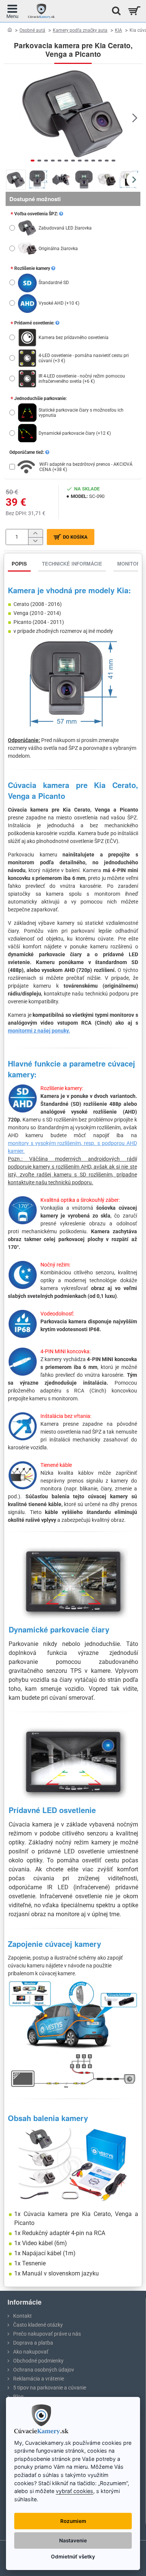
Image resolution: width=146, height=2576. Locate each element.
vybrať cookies (74, 2491)
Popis (19, 564)
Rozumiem (73, 2521)
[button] (11, 117)
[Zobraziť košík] (134, 11)
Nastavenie (73, 2540)
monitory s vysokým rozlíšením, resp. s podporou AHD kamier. (72, 1147)
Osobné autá (32, 30)
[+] (35, 533)
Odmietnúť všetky (73, 2557)
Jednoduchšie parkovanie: (40, 398)
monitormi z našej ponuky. (39, 1031)
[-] (35, 541)
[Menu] (12, 11)
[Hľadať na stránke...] (114, 11)
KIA (118, 30)
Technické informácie (72, 564)
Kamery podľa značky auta (80, 30)
